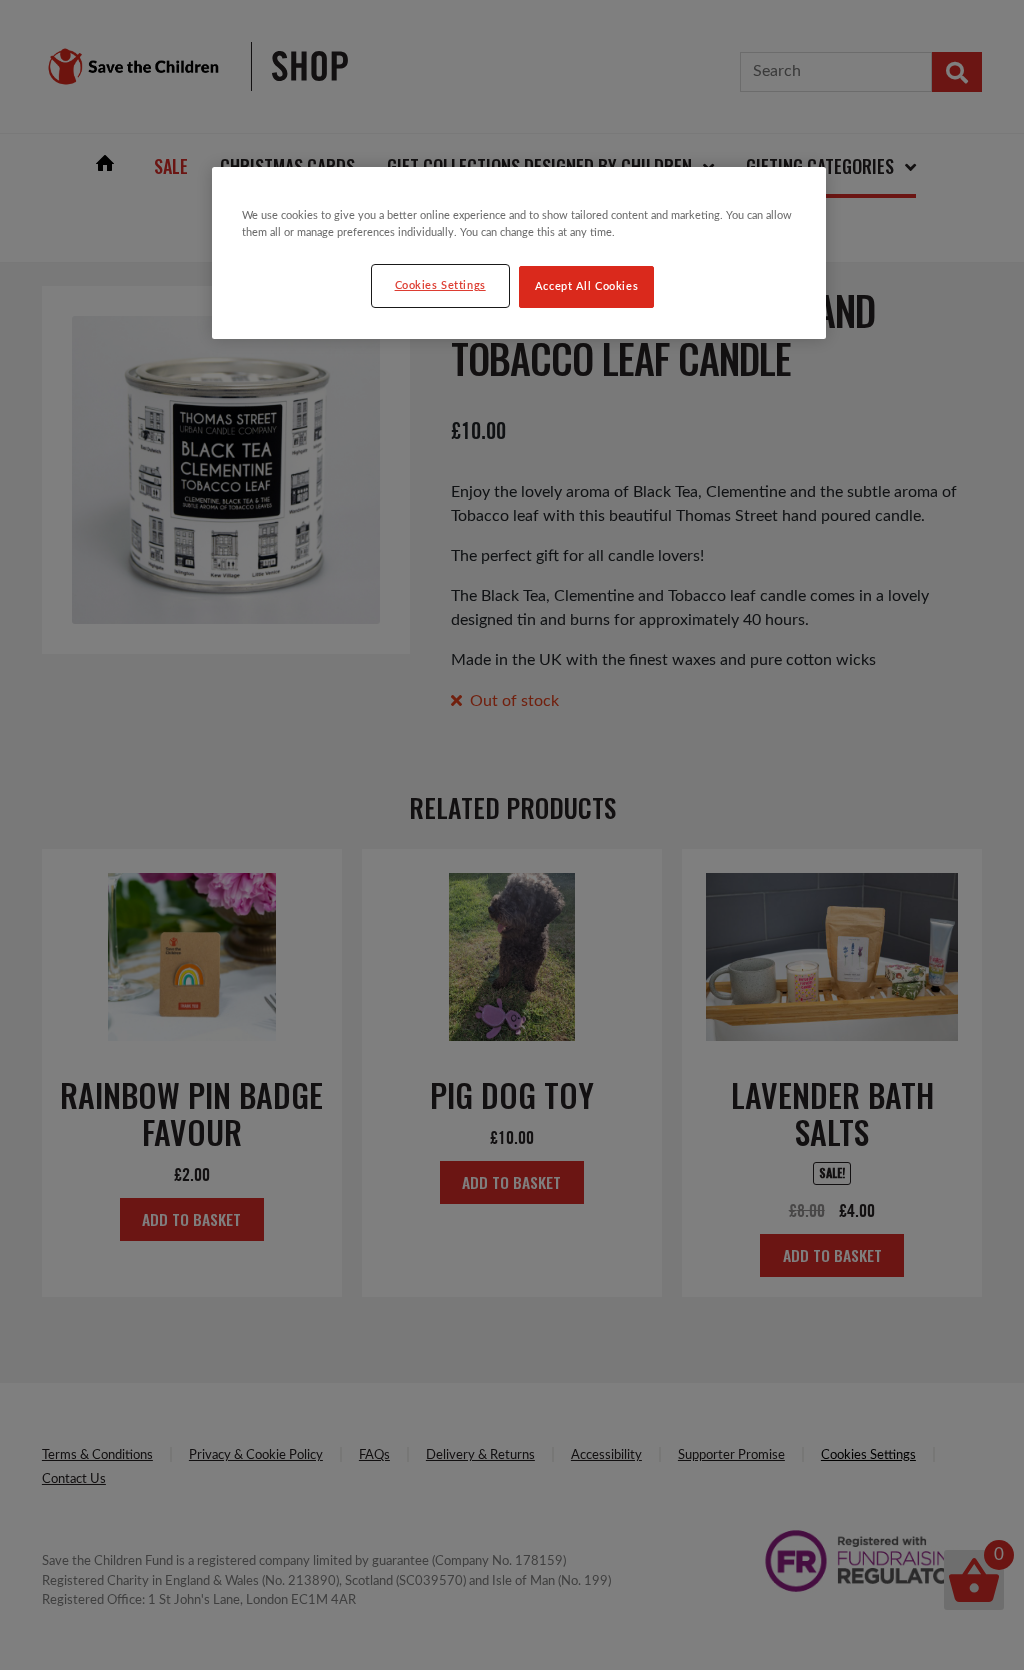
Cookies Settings (440, 285)
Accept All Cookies (586, 286)
